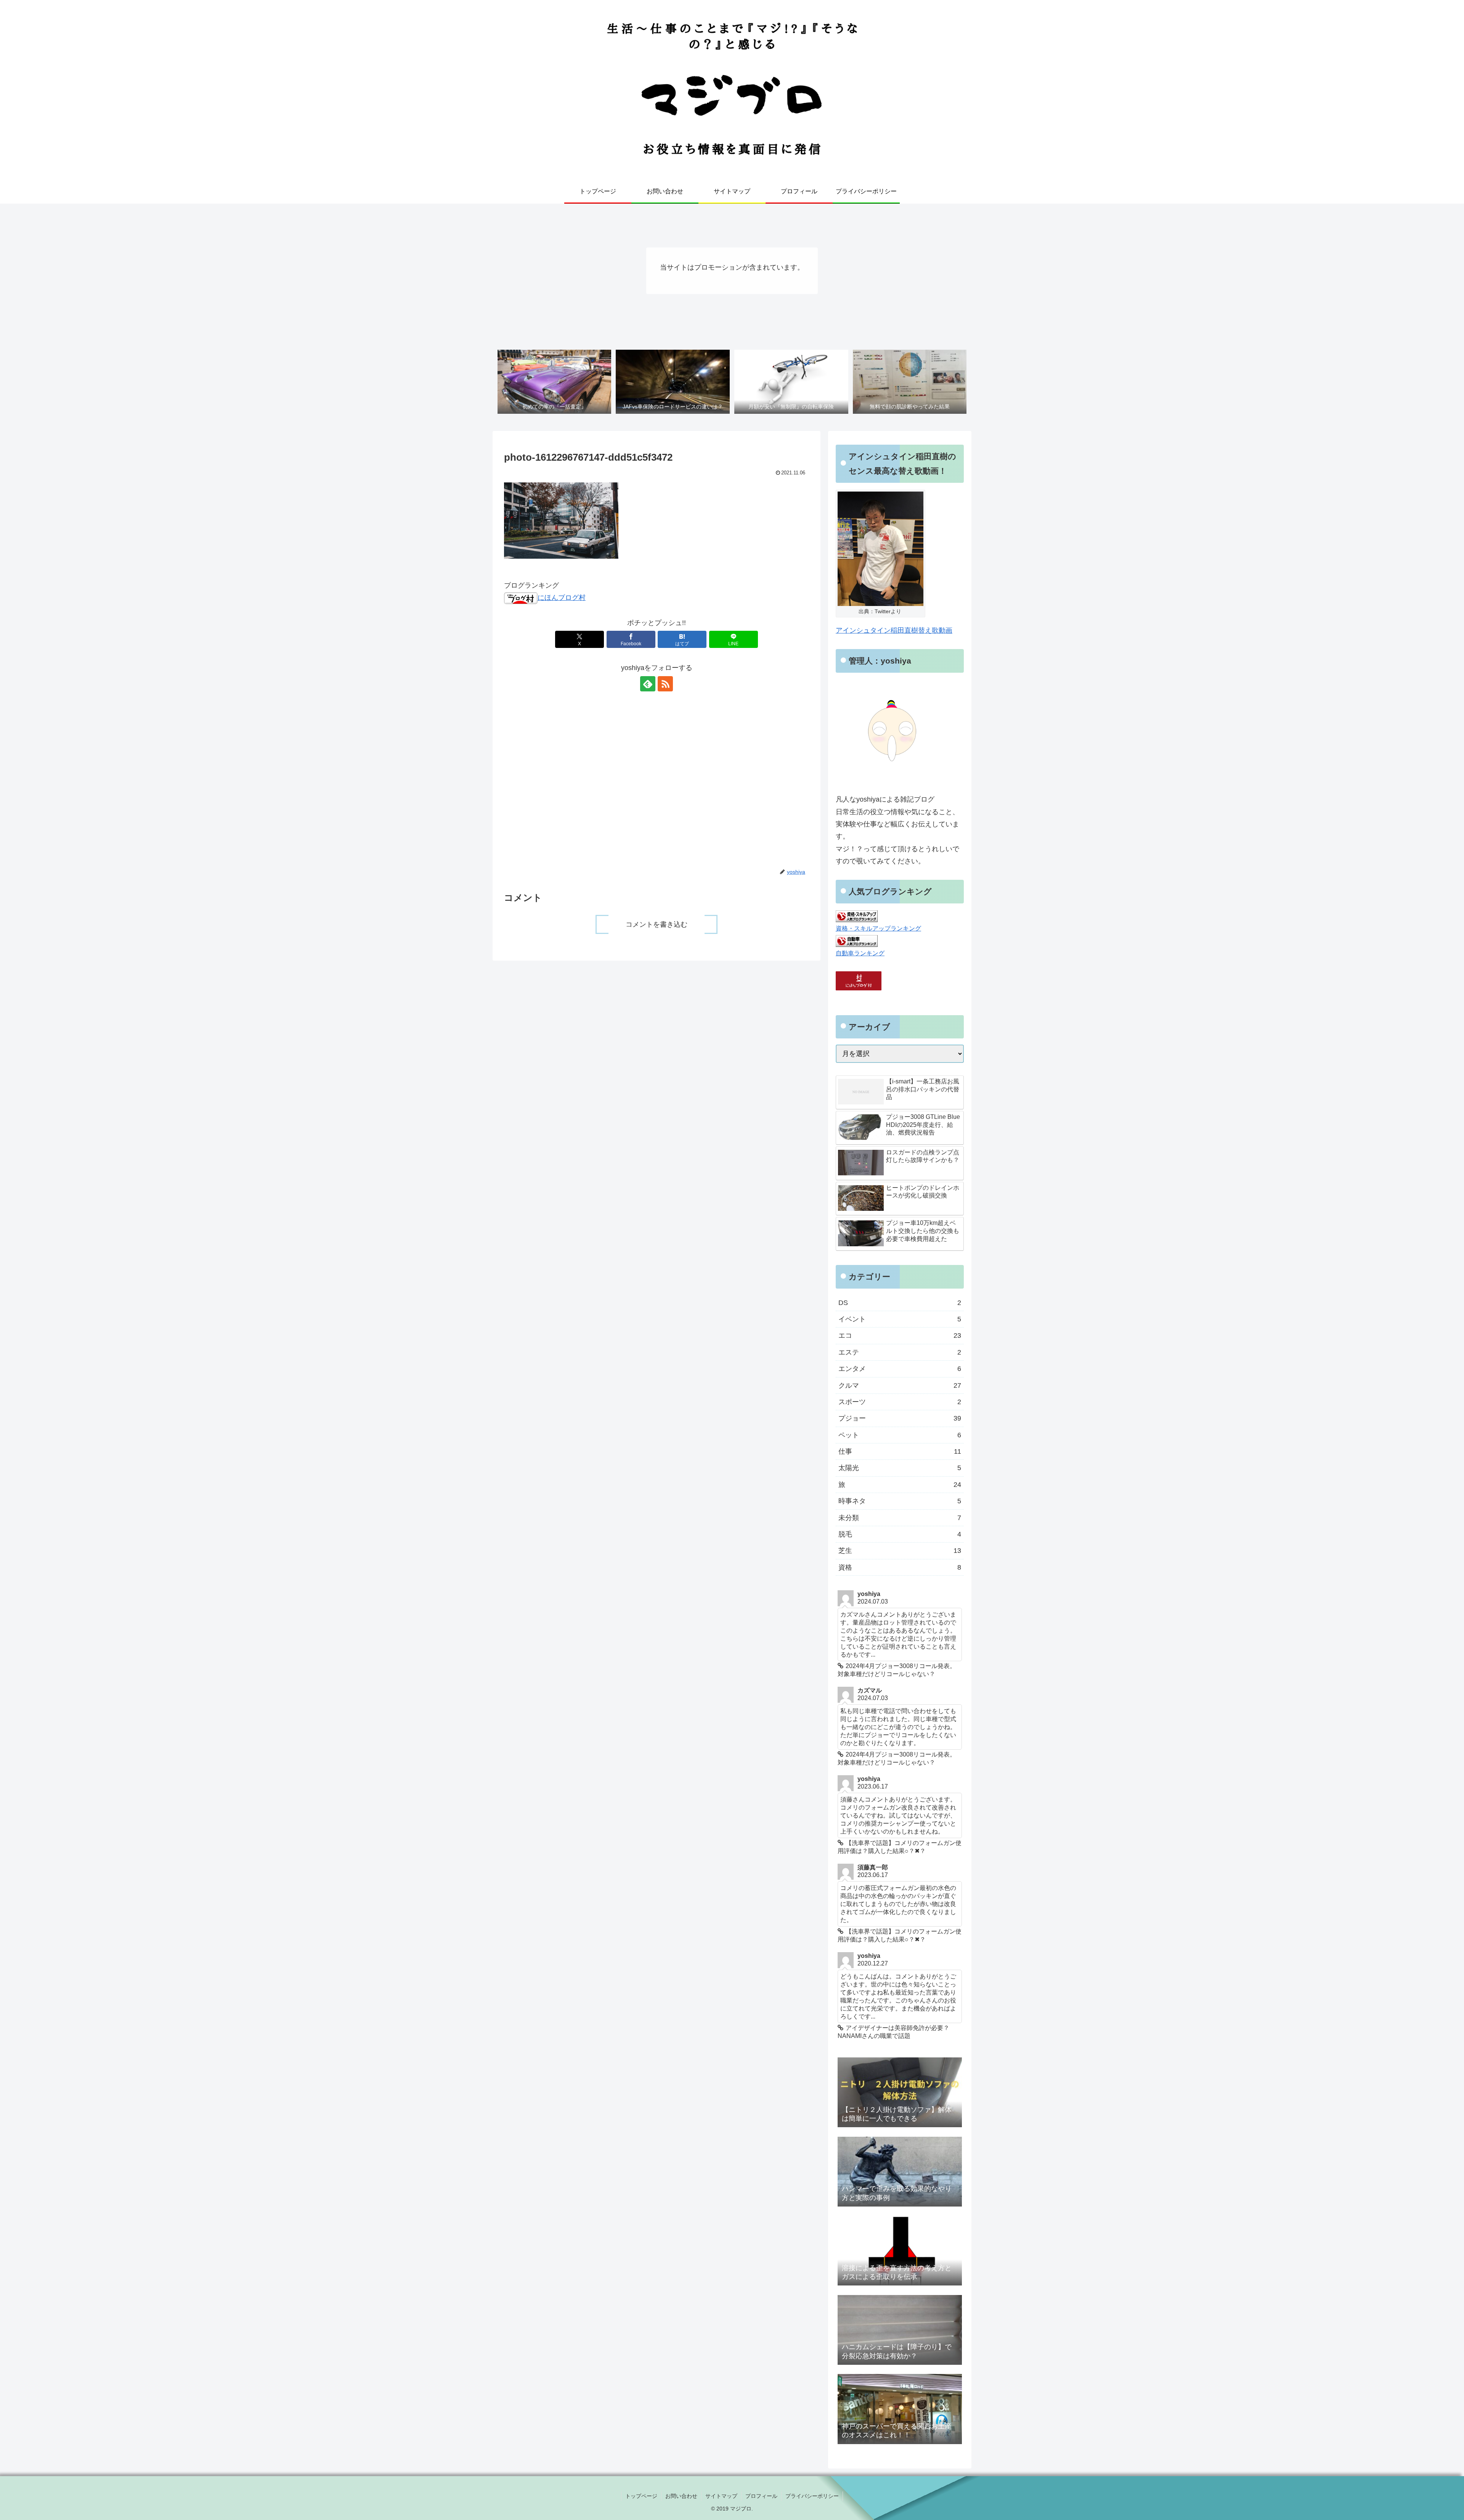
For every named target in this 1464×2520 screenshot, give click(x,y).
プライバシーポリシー (812, 2496)
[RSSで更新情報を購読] (665, 684)
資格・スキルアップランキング (878, 928)
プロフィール (761, 2496)
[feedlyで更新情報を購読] (648, 684)
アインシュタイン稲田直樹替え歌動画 (894, 630)
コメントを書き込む (657, 924)
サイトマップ (721, 2496)
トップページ (641, 2496)
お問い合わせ (681, 2496)
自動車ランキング (860, 953)
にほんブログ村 (562, 598)
